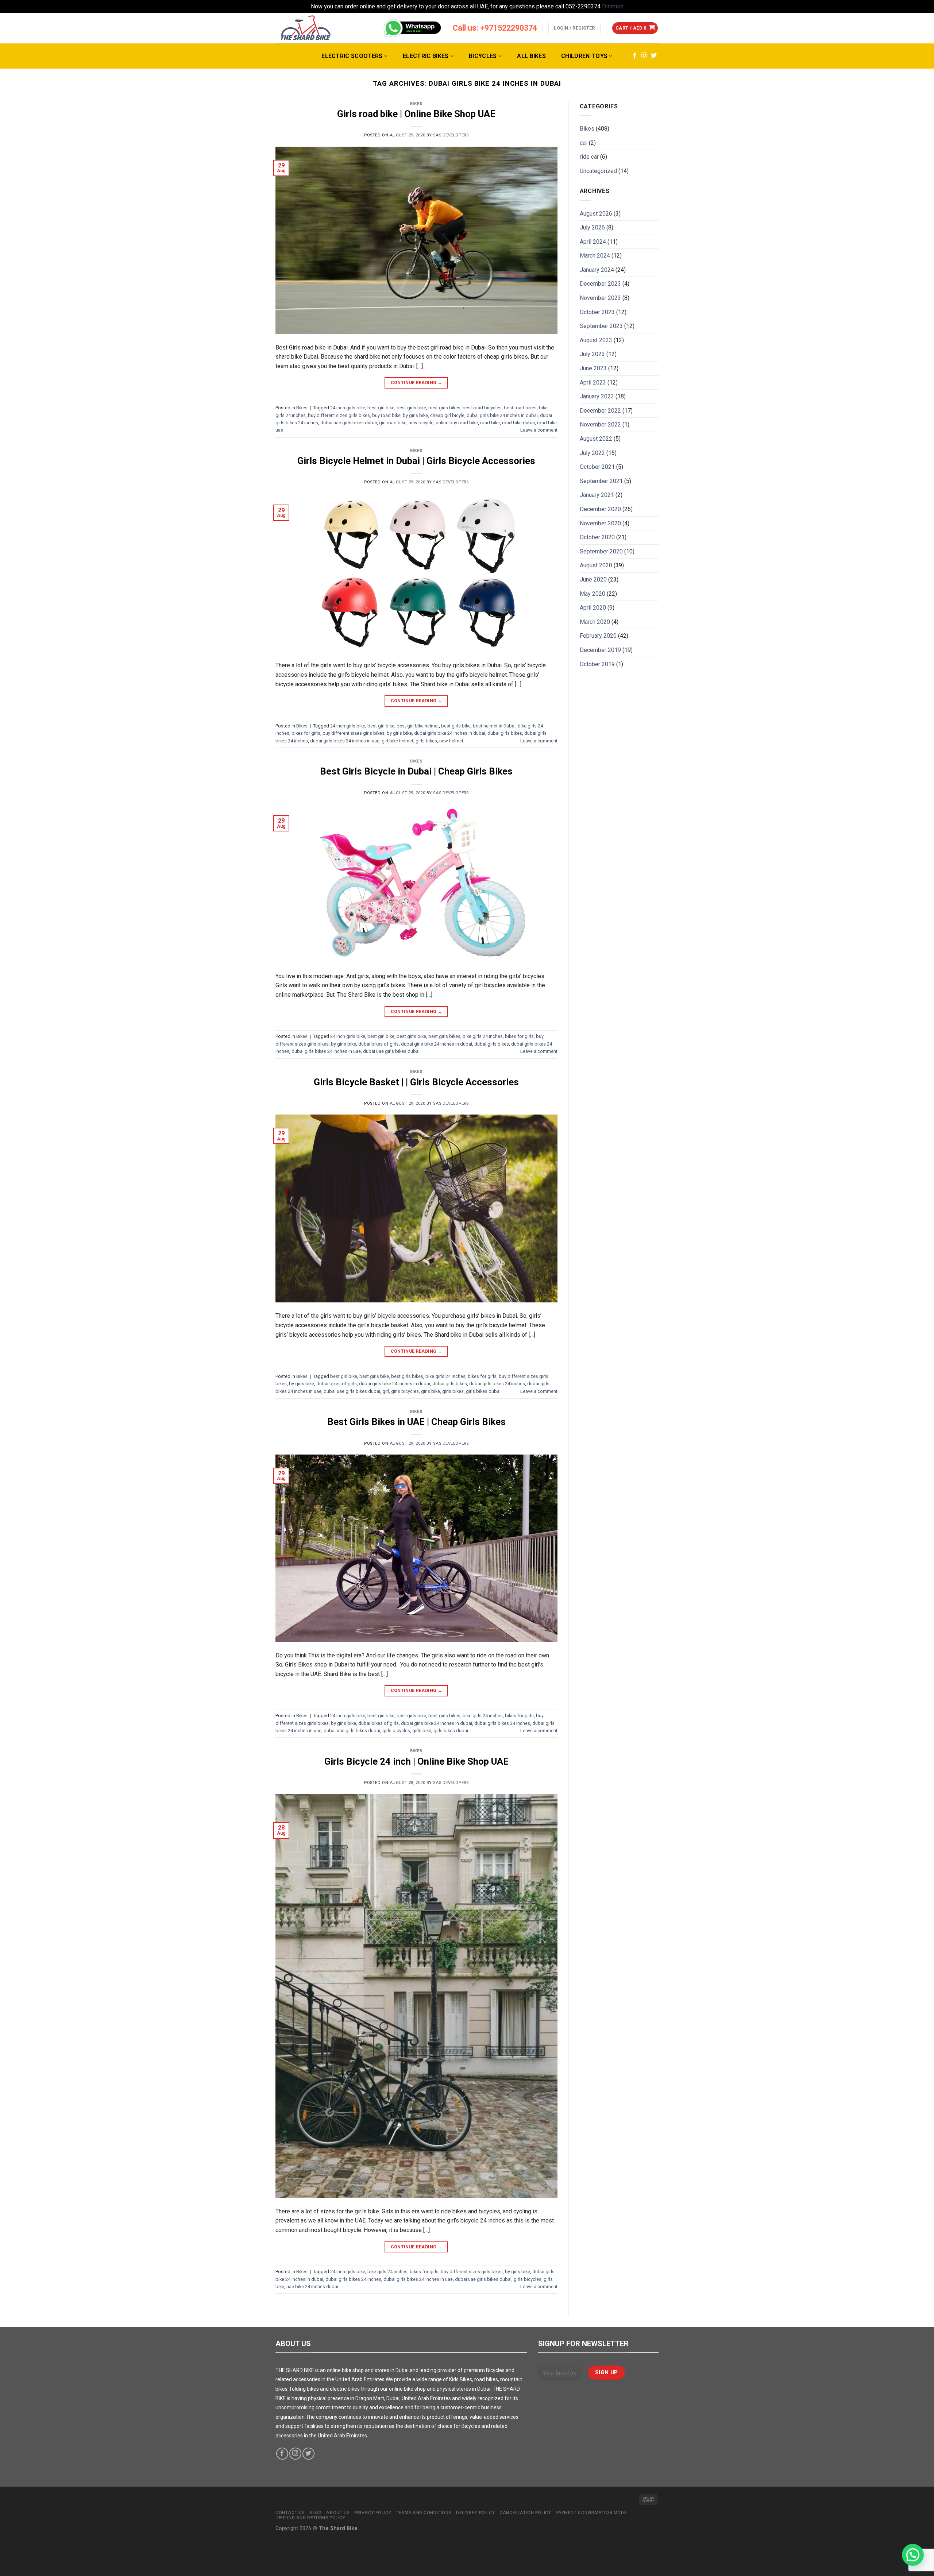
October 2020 (597, 537)
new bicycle (421, 423)
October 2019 (597, 664)
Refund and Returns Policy (311, 2518)
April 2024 (593, 242)
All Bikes (531, 56)
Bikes (416, 104)
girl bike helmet (397, 741)
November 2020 (600, 523)
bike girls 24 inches (483, 1036)
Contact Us (290, 2513)
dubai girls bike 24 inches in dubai (502, 415)
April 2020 (593, 608)
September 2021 (601, 481)
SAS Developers (451, 135)
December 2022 (600, 411)
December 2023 (600, 284)
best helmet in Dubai (494, 726)
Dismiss (613, 6)
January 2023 (597, 396)
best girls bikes (444, 408)
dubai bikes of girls (379, 1044)
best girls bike (411, 408)
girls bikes (426, 741)
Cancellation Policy (525, 2513)
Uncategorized (598, 171)
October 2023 (597, 312)
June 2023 (593, 368)
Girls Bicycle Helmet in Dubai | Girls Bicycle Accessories (416, 461)
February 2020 (598, 636)
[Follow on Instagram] (644, 56)
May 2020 (593, 594)
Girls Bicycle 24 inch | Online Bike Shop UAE (416, 1761)
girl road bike (393, 423)
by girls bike (415, 415)
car (584, 143)
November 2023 (600, 298)
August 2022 (596, 439)
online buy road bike (457, 423)
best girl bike (381, 408)
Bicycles (483, 56)
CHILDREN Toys (584, 56)
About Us (338, 2513)
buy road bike (386, 415)
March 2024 (595, 256)
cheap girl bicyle (447, 415)
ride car (589, 157)
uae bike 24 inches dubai (312, 2287)
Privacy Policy (373, 2513)
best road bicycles (482, 408)
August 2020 (596, 565)
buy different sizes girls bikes (339, 415)
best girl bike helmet (418, 726)
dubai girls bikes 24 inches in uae (345, 741)
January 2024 (597, 270)
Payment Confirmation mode (591, 2513)
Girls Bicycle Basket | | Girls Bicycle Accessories (416, 1082)
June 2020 (593, 580)
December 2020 (600, 509)
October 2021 (597, 467)
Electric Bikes (426, 56)
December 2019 (600, 650)
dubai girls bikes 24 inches (497, 1384)
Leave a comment (539, 430)
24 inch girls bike (348, 408)
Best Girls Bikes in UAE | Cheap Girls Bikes (416, 1422)
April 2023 (593, 383)
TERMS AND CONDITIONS (424, 2513)
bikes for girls (306, 733)
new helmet (451, 741)
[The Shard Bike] (306, 28)
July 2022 (592, 453)
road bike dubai (518, 423)
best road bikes (520, 408)
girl (386, 1391)
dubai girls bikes (505, 733)
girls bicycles (405, 1391)
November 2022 (600, 424)
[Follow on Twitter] (654, 56)
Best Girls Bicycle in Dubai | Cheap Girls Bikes (416, 771)
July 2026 (592, 227)
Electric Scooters (352, 56)
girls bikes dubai (483, 1391)
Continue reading (417, 383)
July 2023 (592, 354)
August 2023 (596, 340)
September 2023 (601, 326)
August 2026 (596, 214)
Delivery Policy (475, 2513)
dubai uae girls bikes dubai (349, 423)
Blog (315, 2513)
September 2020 (601, 551)
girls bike (431, 1391)
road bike (490, 423)
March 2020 (595, 622)
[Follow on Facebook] (635, 56)
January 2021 (597, 495)
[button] (913, 2555)
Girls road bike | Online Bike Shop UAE (416, 114)
